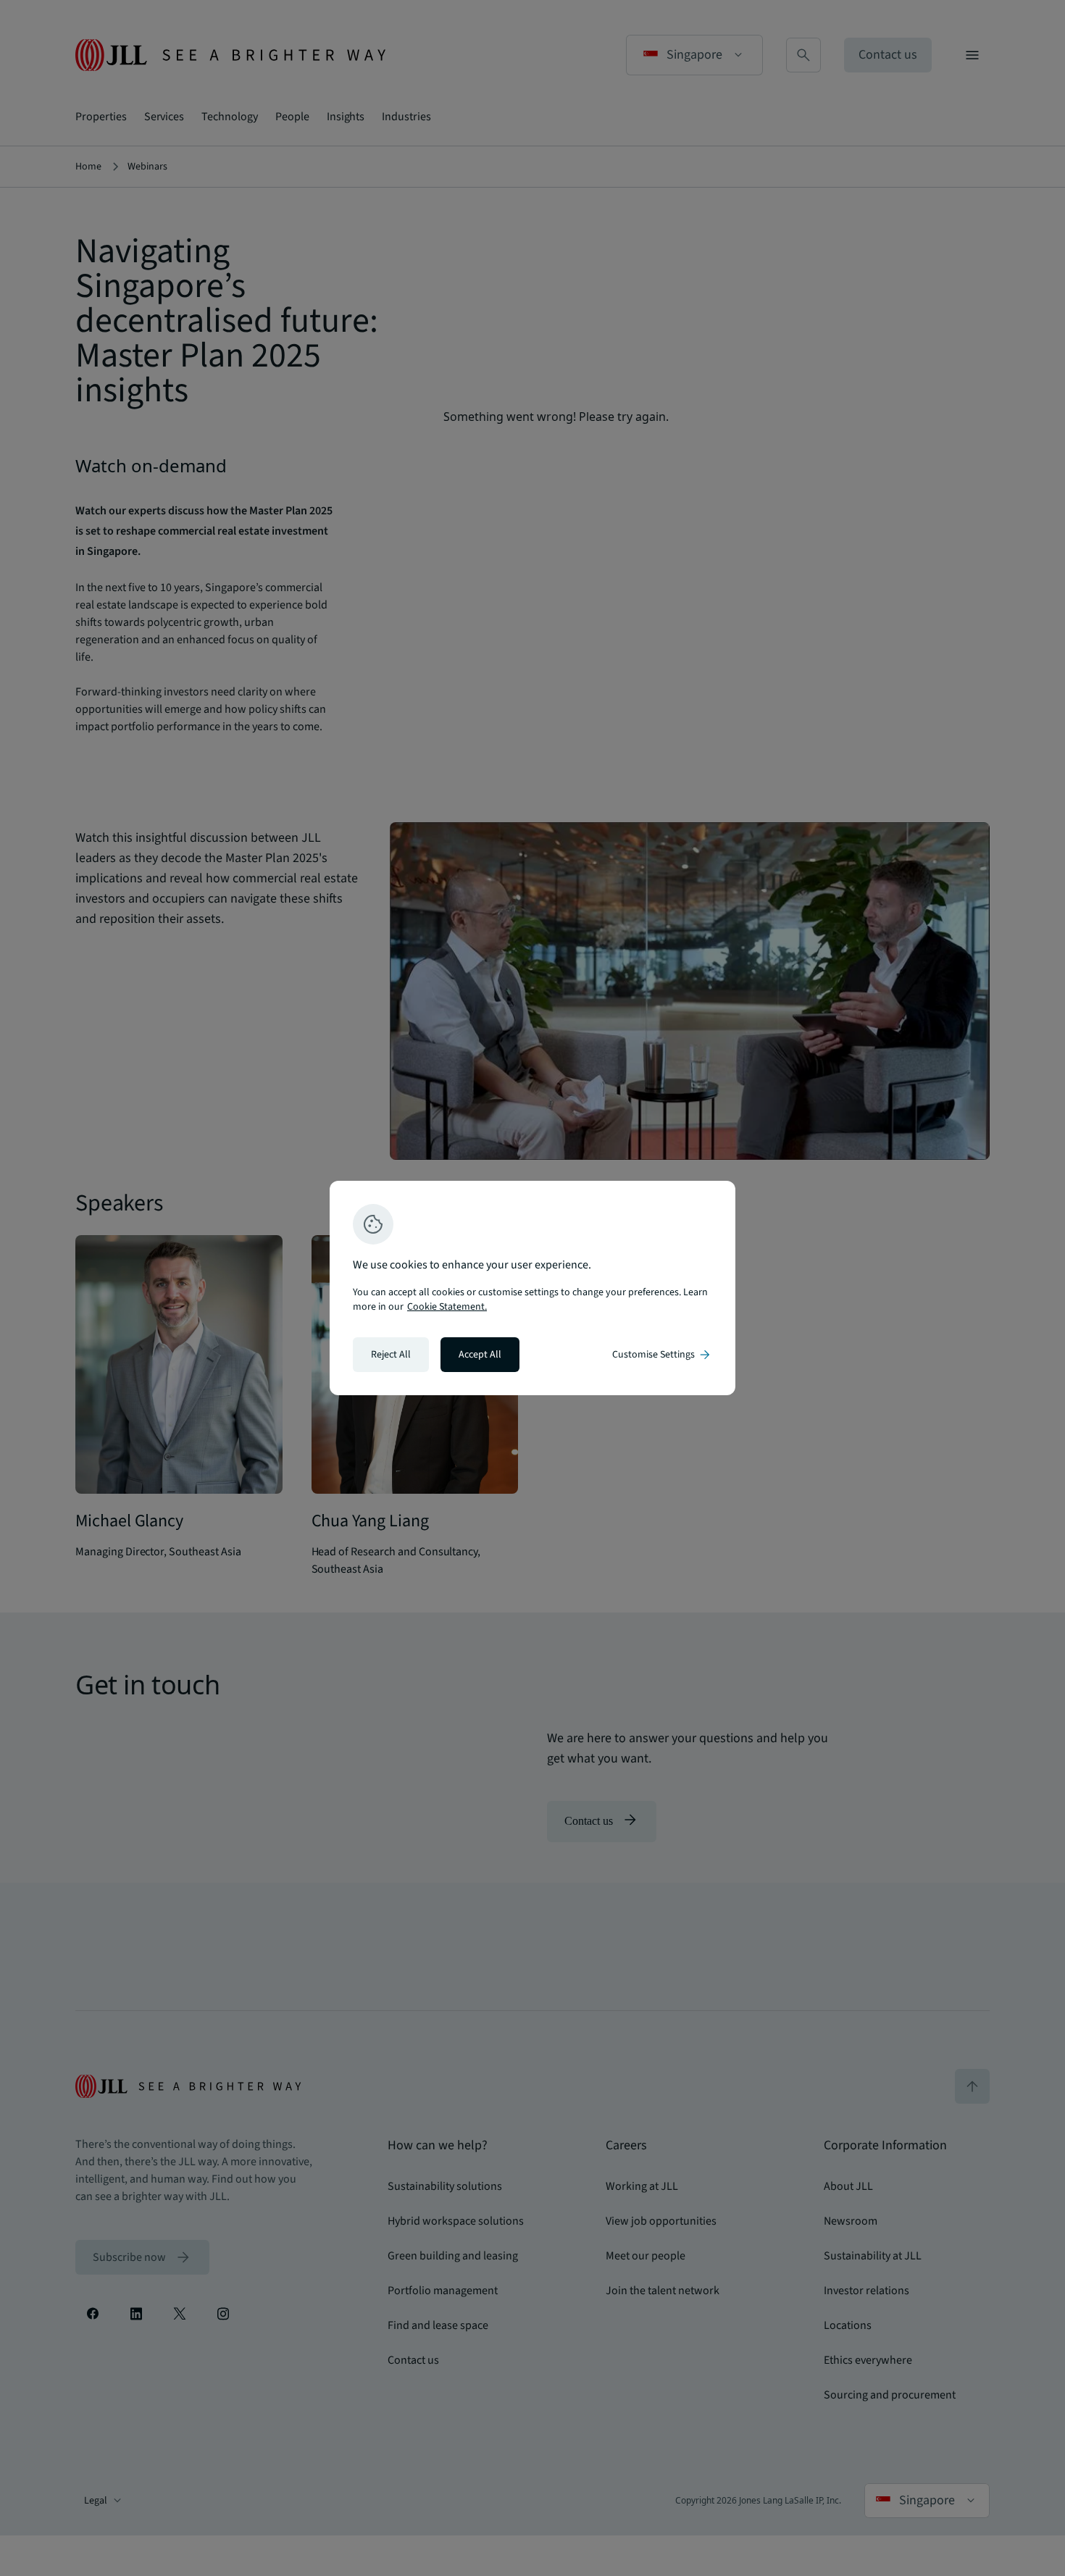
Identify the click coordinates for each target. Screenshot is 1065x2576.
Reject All (391, 1355)
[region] (532, 1288)
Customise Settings (662, 1355)
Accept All (480, 1355)
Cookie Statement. (447, 1307)
